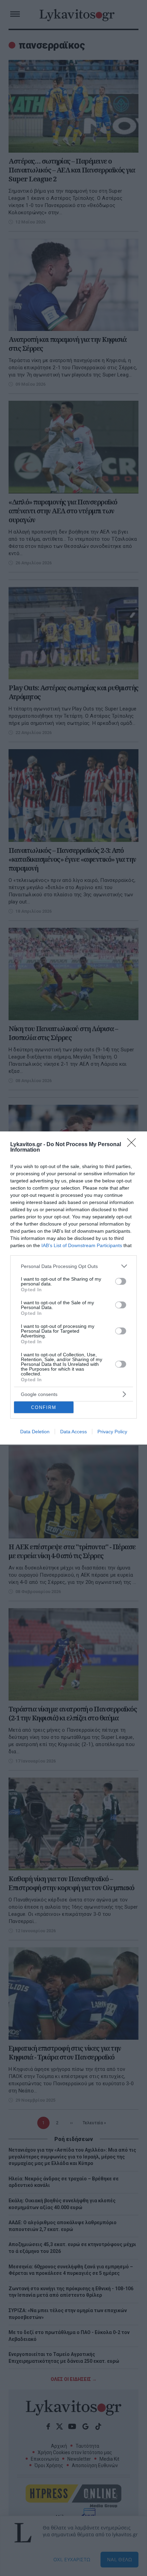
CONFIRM (44, 1407)
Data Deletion (35, 1432)
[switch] (121, 1281)
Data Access (73, 1432)
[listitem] (73, 1266)
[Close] (134, 1145)
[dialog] (73, 1288)
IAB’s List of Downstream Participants (82, 1245)
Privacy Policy (112, 1432)
